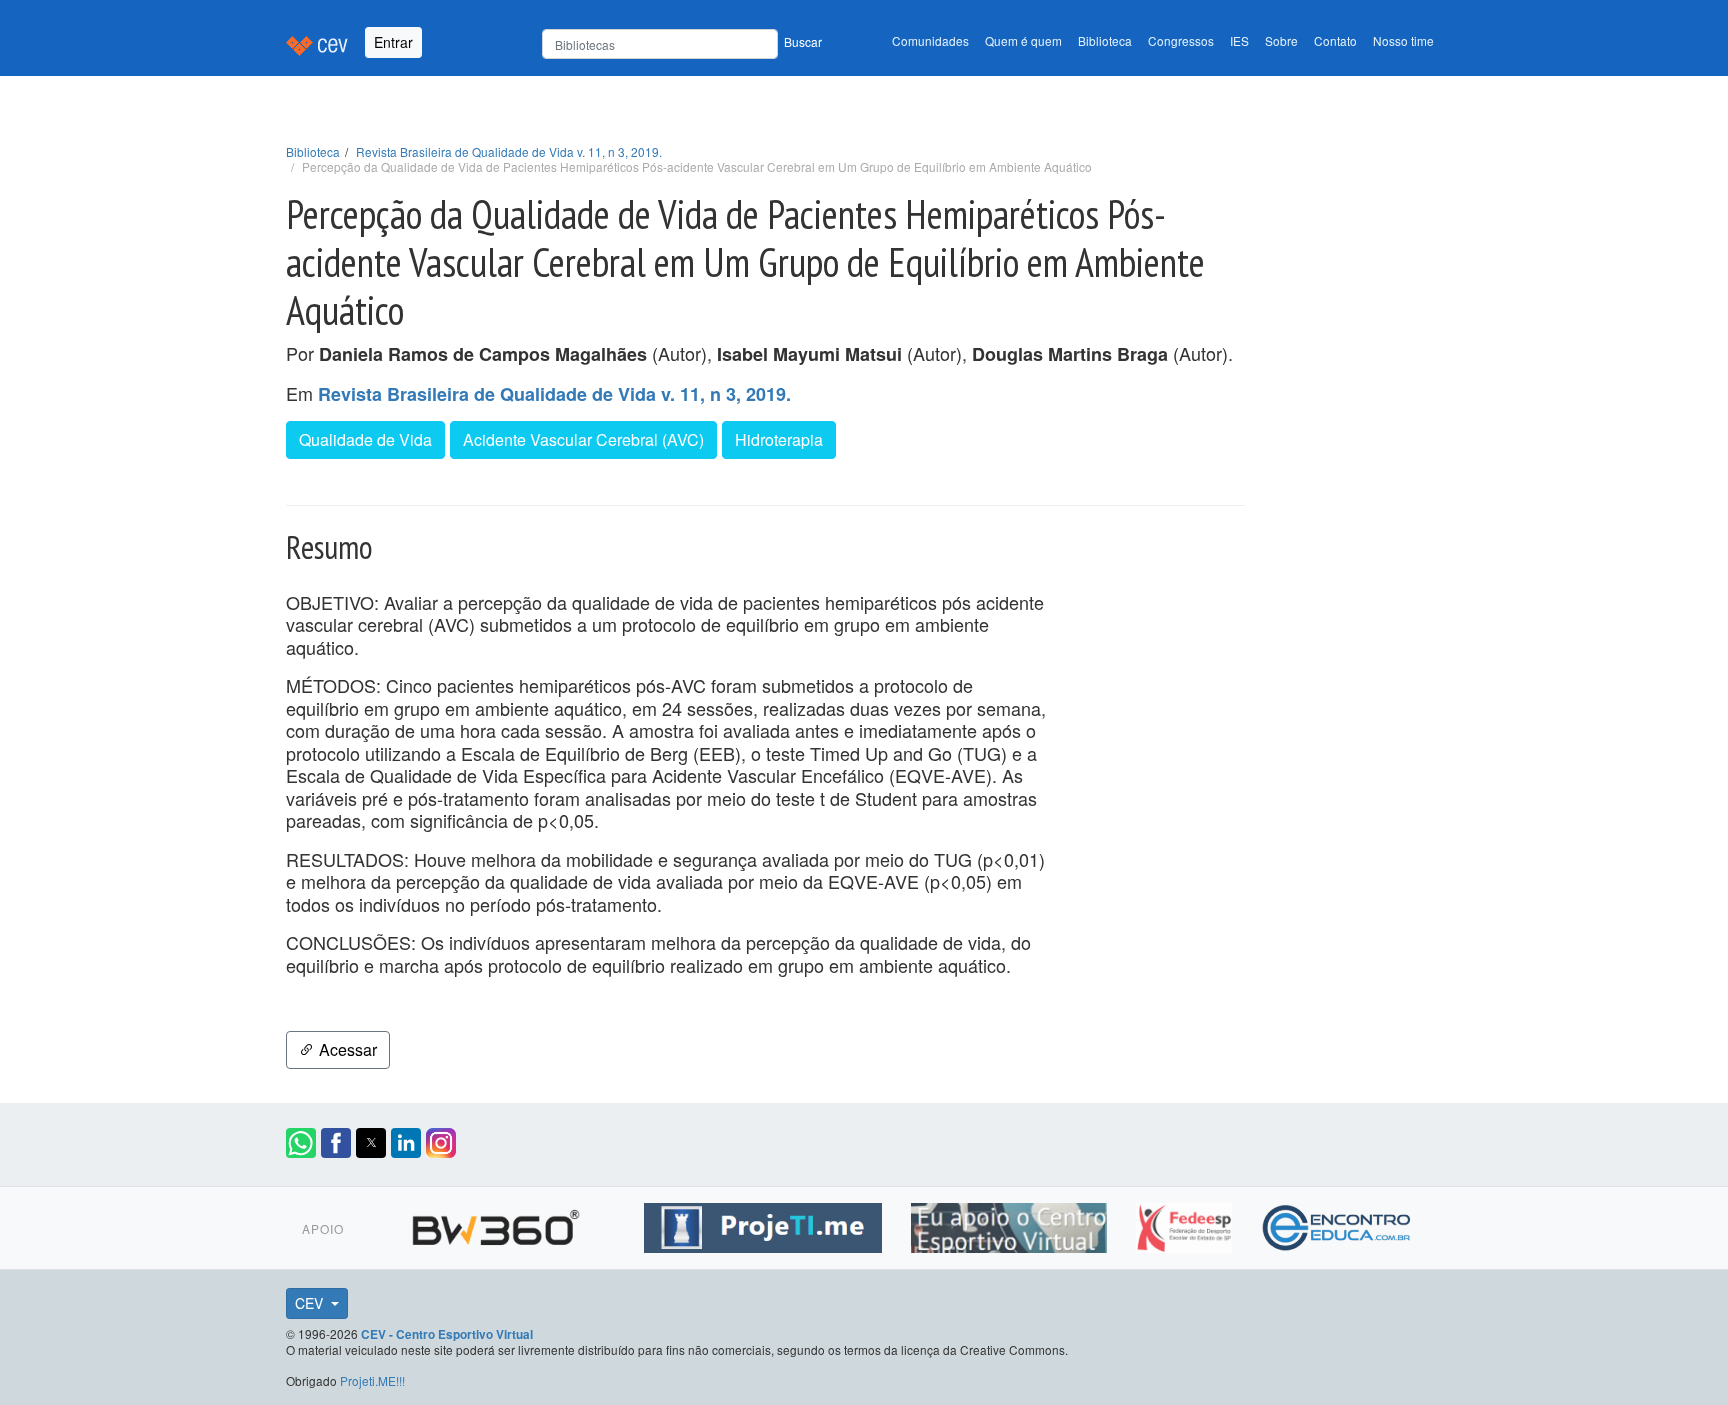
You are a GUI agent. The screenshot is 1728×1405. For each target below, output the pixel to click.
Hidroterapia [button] (779, 439)
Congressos (1181, 40)
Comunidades (930, 40)
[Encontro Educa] (1337, 1225)
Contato (1335, 40)
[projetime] (765, 1225)
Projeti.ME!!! (372, 1380)
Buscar (803, 41)
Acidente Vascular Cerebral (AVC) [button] (583, 439)
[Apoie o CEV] (1011, 1225)
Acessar (346, 1049)
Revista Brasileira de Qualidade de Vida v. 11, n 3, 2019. (509, 151)
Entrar (393, 42)
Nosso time (1403, 40)
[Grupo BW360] (498, 1225)
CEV (311, 1303)
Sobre (1281, 40)
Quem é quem (1023, 40)
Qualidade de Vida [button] (365, 439)
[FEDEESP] (1186, 1225)
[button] (301, 1143)
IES (1239, 40)
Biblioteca (1105, 40)
